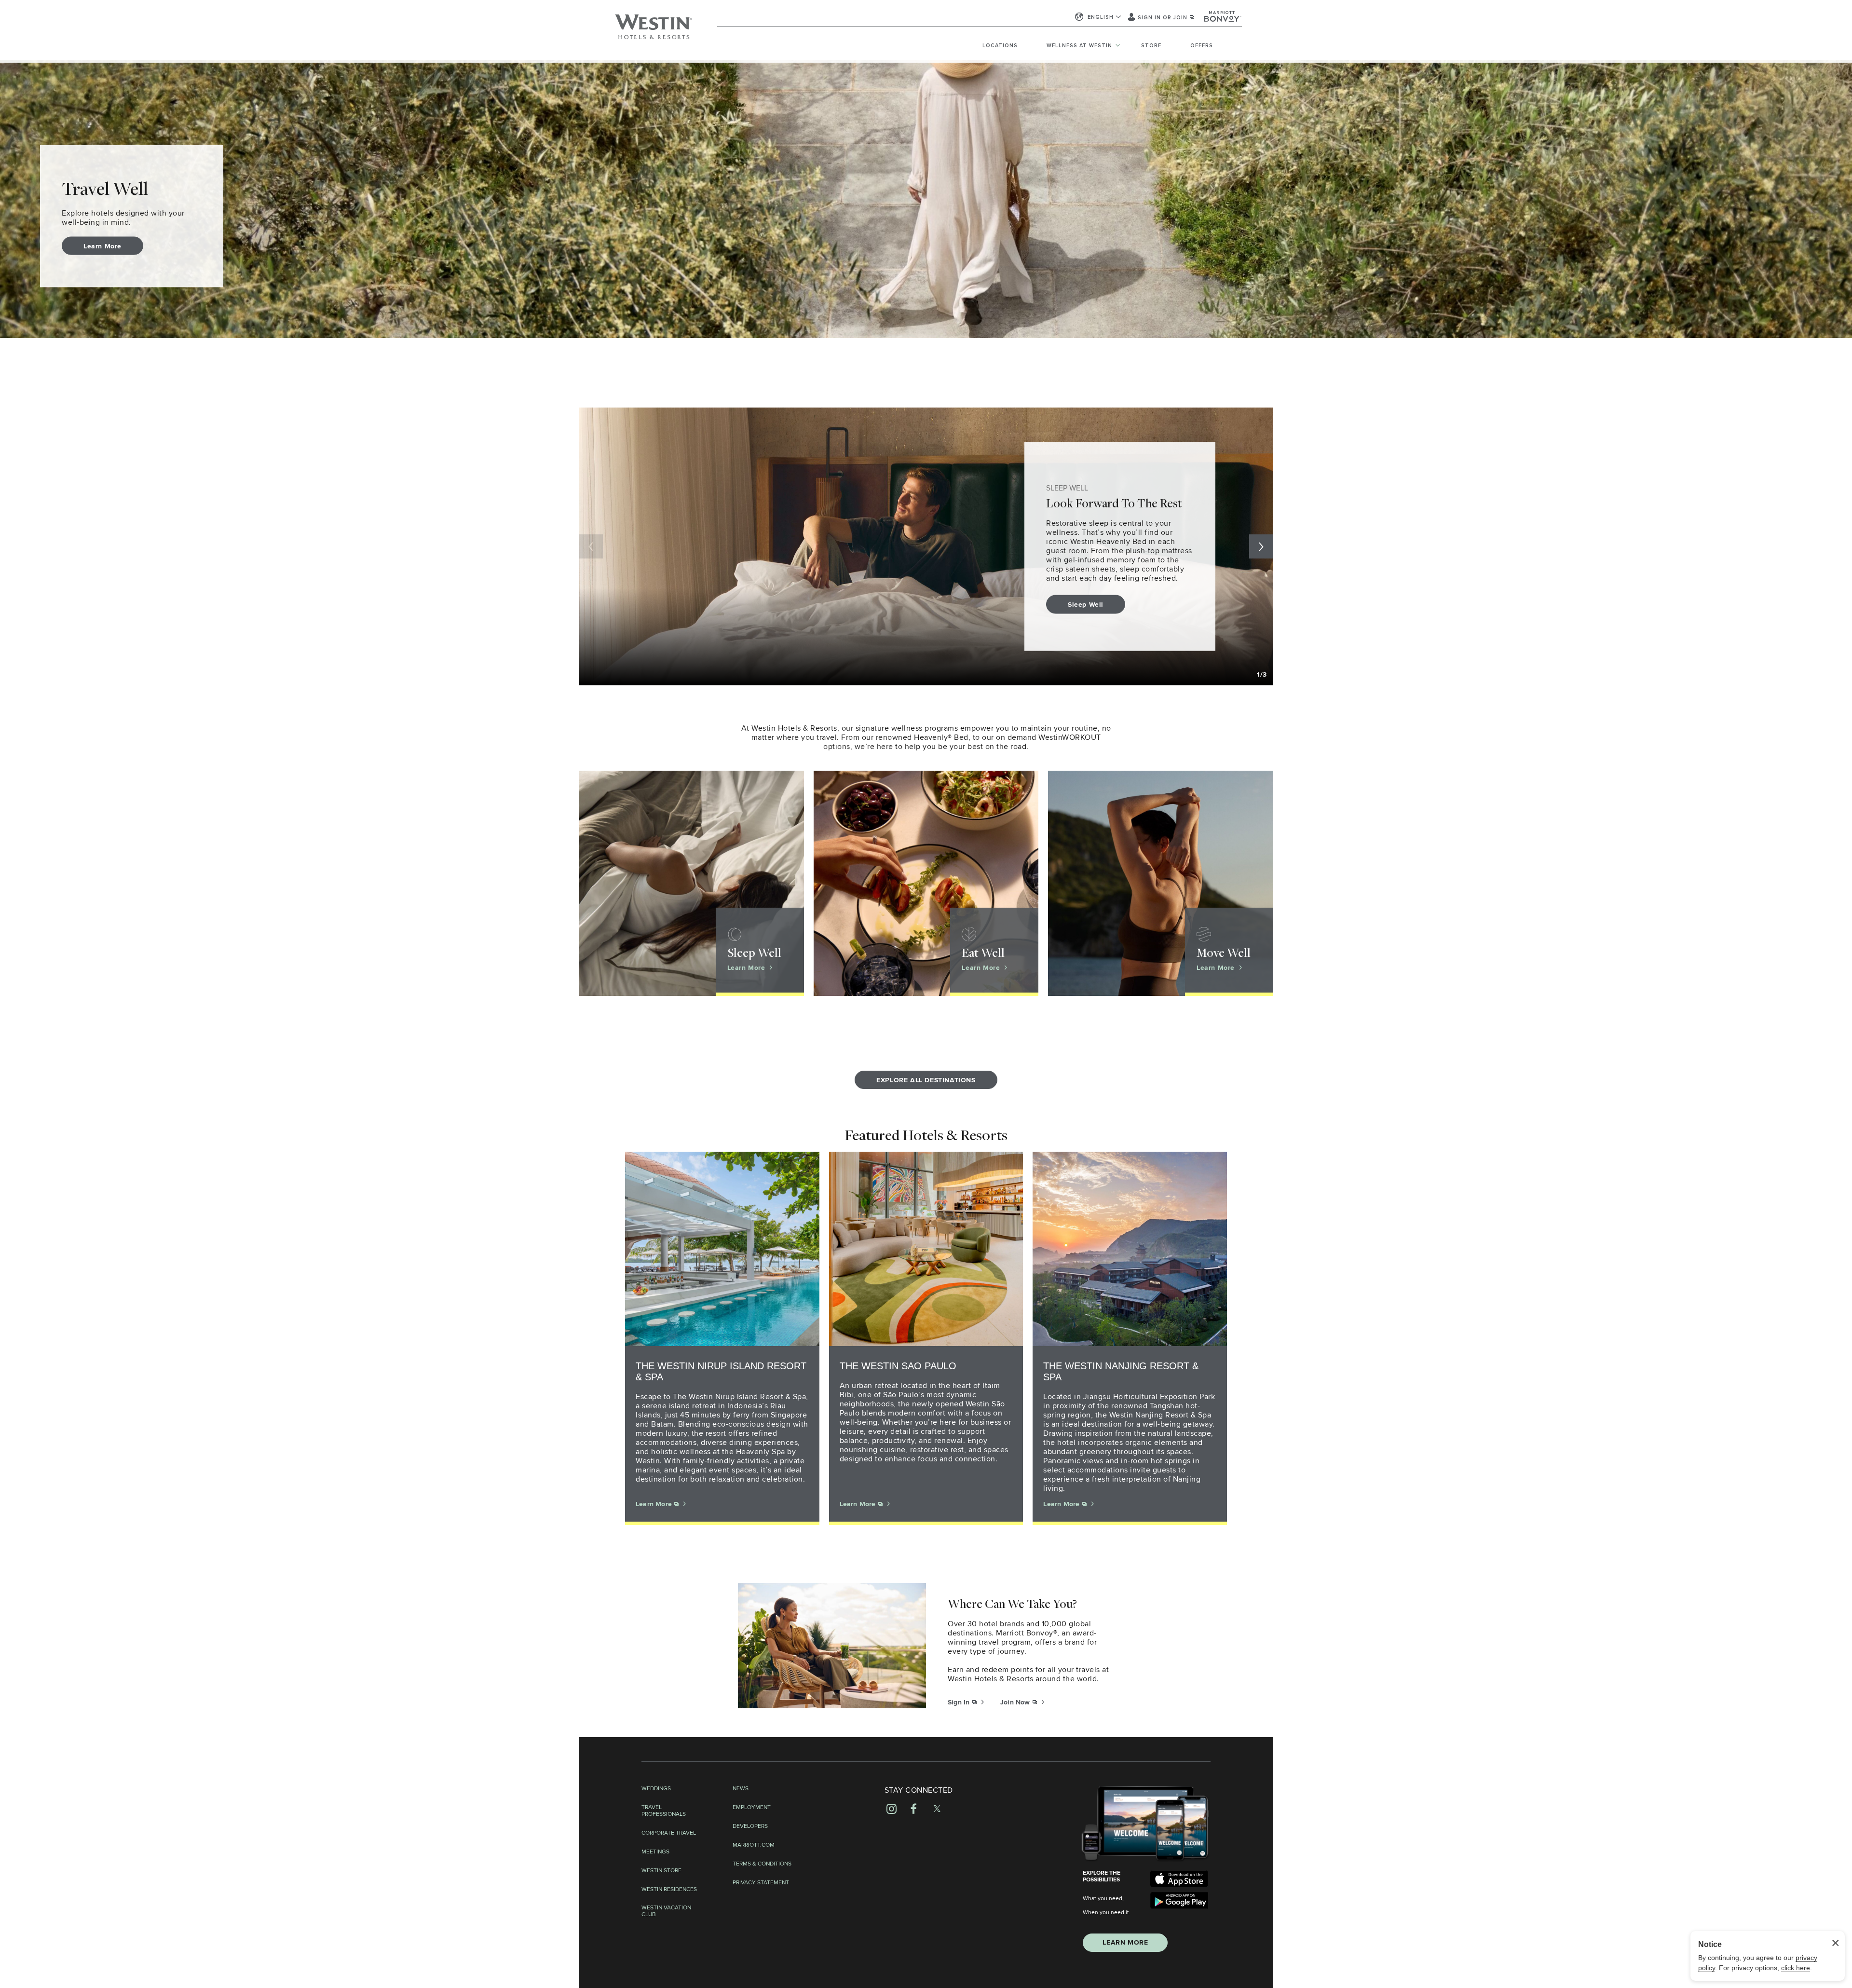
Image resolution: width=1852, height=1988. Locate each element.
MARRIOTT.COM (754, 1845)
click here (1796, 1968)
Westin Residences (669, 1890)
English (1101, 17)
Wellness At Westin (1079, 46)
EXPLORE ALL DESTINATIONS (926, 1080)
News (741, 1789)
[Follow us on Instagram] (892, 1809)
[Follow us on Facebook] (914, 1809)
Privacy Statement (761, 1883)
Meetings (655, 1852)
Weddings (656, 1789)
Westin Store (661, 1871)
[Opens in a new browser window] (1179, 1879)
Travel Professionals (664, 1811)
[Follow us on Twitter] (937, 1809)
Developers (750, 1826)
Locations (1000, 46)
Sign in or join (1164, 18)
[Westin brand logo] (654, 31)
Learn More (102, 246)
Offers (1202, 46)
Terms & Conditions (762, 1864)
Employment (752, 1808)
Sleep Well (1086, 605)
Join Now (1016, 1702)
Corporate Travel (669, 1833)
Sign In (960, 1702)
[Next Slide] (1261, 546)
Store (1151, 46)
